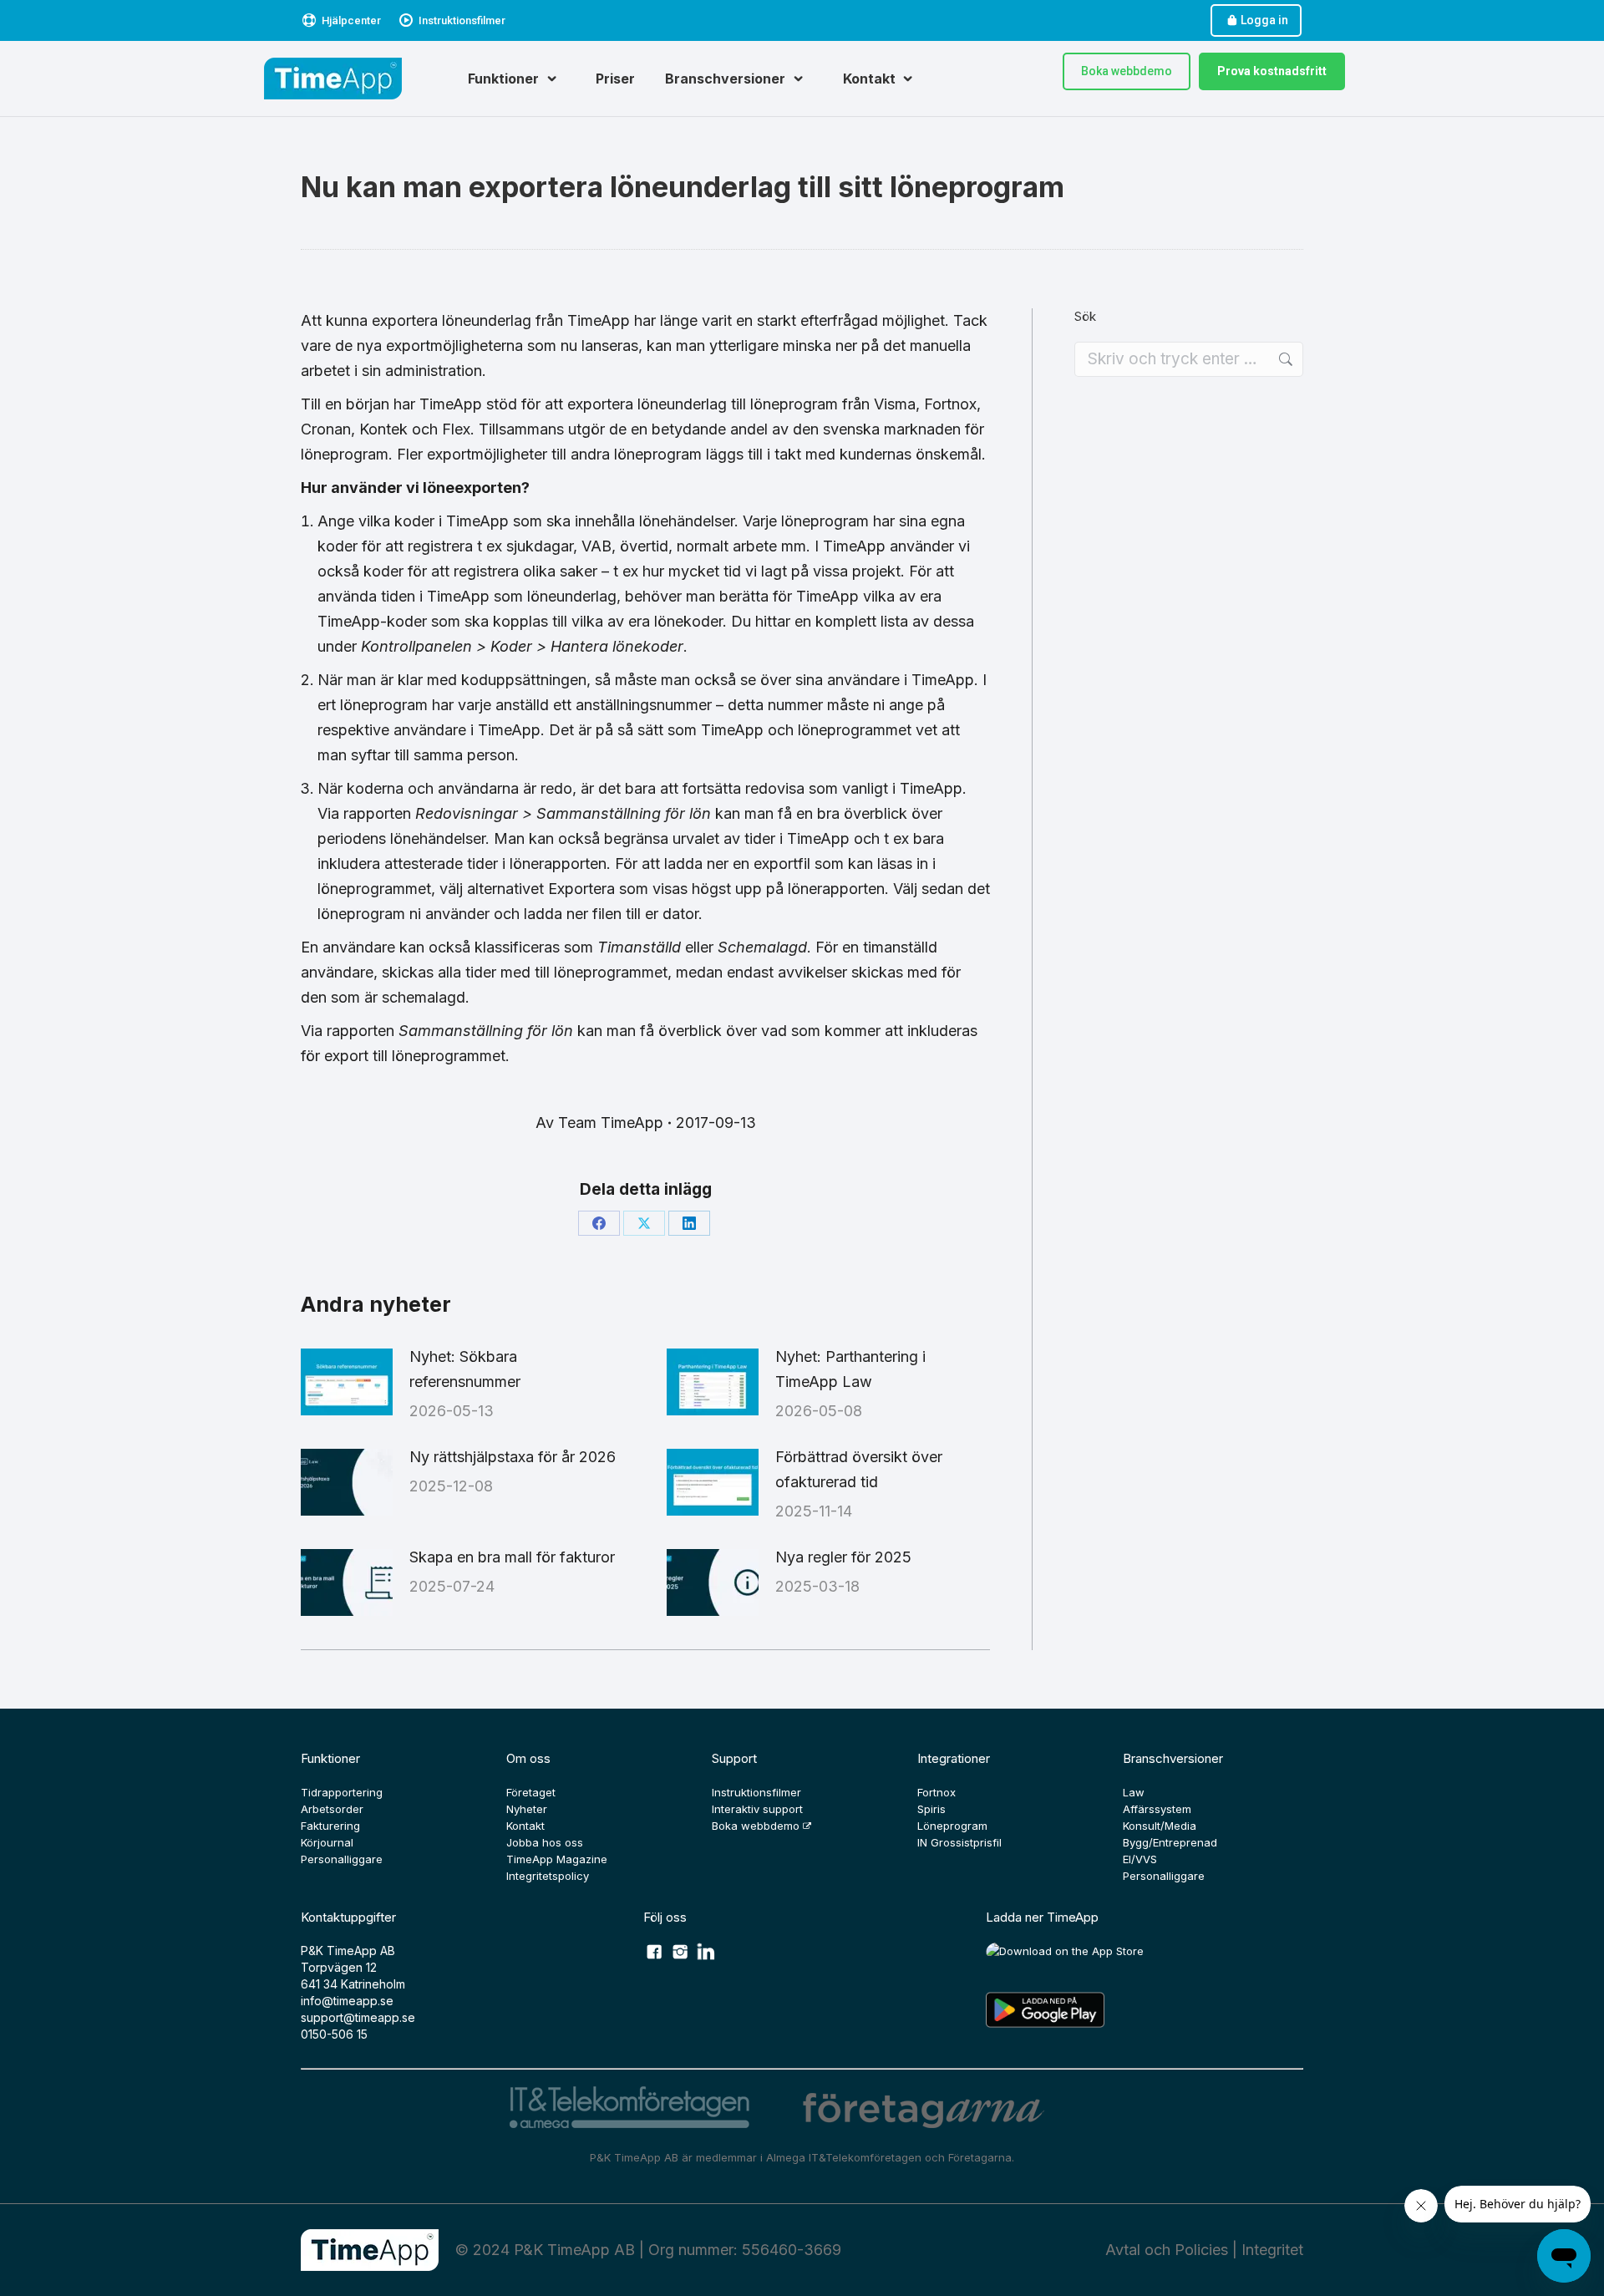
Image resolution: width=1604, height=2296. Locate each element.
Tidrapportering (342, 1792)
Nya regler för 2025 (843, 1557)
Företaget (531, 1792)
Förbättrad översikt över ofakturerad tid (859, 1469)
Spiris (931, 1809)
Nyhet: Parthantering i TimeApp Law (850, 1369)
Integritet (1272, 2250)
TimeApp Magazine (557, 1859)
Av (599, 1123)
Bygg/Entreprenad (1170, 1842)
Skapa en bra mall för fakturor (512, 1557)
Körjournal (327, 1842)
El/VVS (1140, 1859)
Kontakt (525, 1826)
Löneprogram (952, 1826)
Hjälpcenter (351, 20)
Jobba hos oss (545, 1842)
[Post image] (347, 1382)
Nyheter (527, 1809)
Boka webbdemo (1127, 71)
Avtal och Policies (1167, 2250)
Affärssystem (1157, 1809)
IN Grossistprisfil (959, 1842)
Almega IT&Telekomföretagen (845, 2157)
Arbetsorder (332, 1809)
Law (1134, 1792)
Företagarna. (981, 2157)
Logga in (1264, 20)
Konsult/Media (1160, 1826)
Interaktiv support (757, 1809)
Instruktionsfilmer (462, 20)
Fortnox (937, 1792)
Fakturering (330, 1826)
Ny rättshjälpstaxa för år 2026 (513, 1457)
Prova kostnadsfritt (1272, 71)
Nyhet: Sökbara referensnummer (465, 1369)
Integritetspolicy (548, 1876)
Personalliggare (342, 1859)
